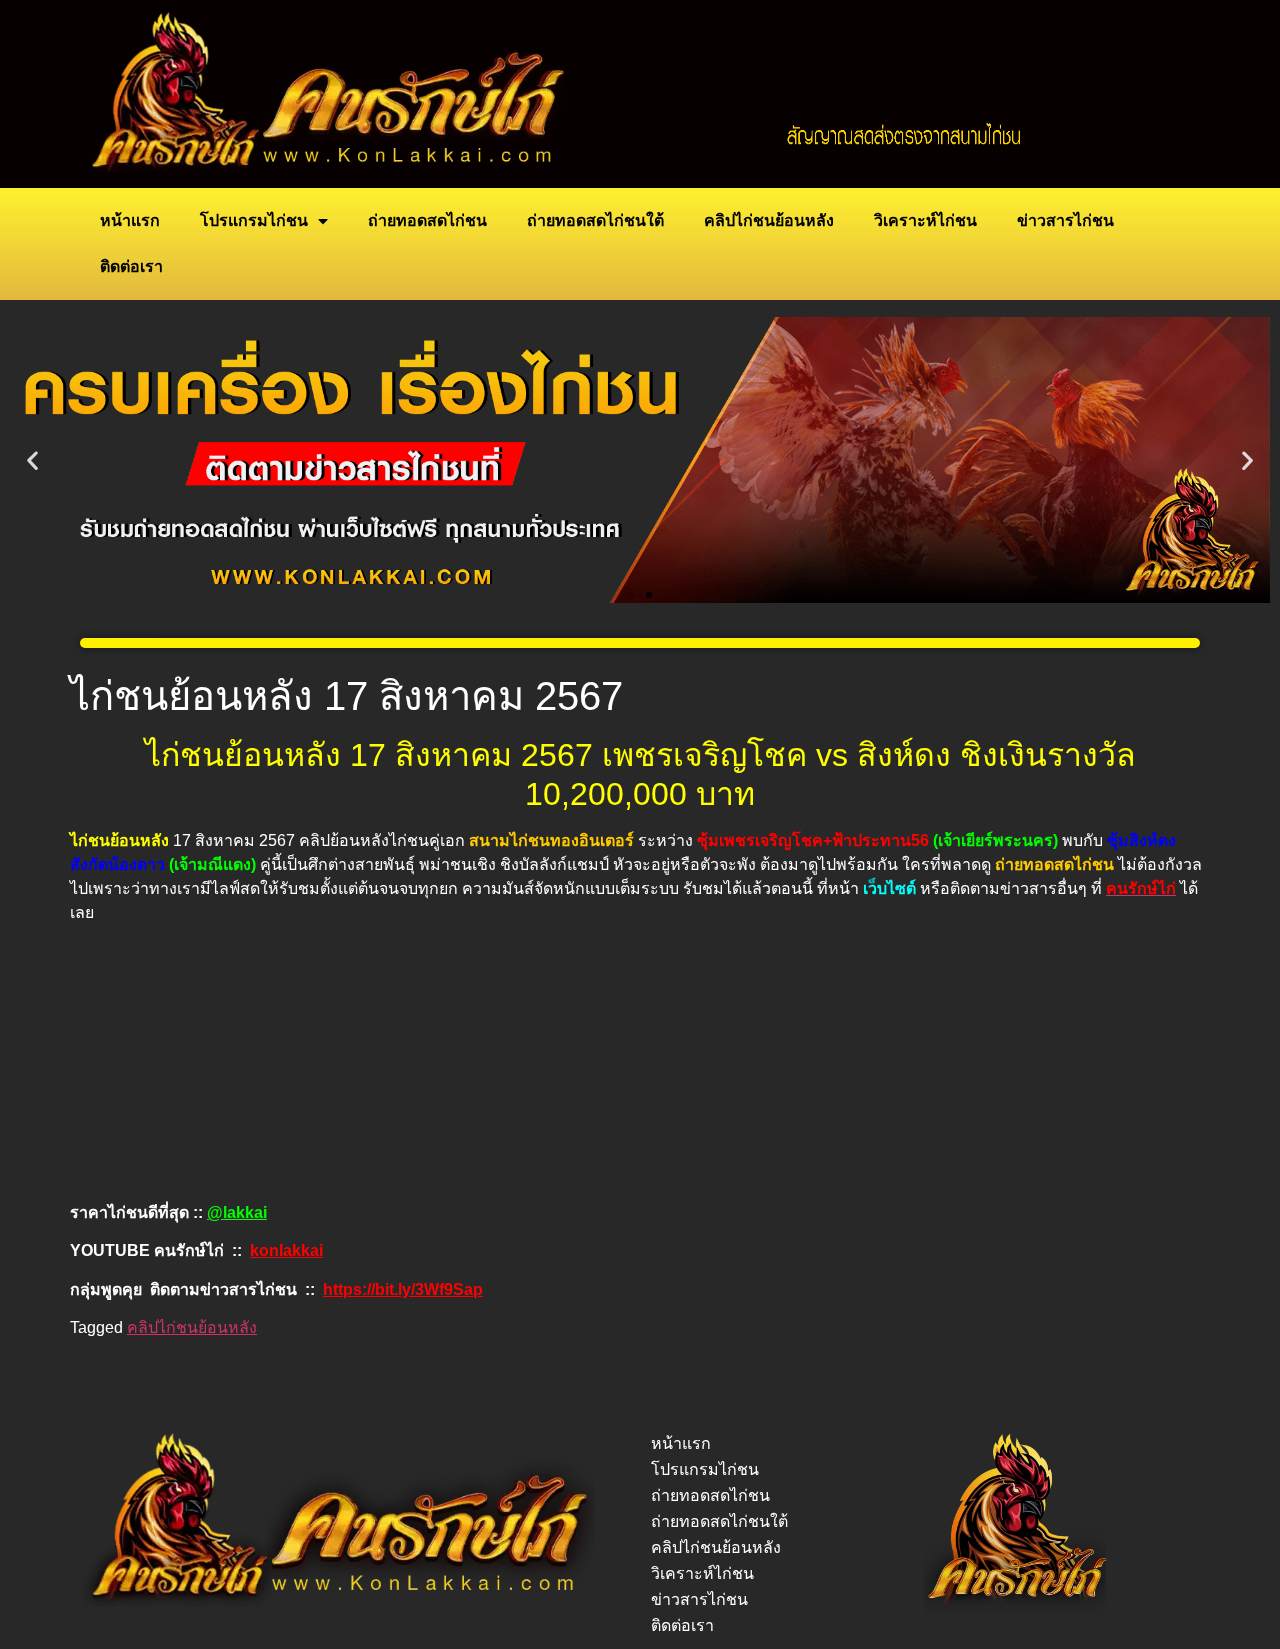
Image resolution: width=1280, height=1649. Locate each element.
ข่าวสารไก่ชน (1065, 220)
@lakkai (237, 1212)
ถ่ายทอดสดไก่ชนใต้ (595, 220)
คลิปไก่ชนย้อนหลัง (769, 220)
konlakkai (286, 1250)
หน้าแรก (130, 220)
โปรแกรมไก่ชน (254, 220)
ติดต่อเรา (131, 266)
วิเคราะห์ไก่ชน (925, 220)
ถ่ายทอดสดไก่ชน (427, 220)
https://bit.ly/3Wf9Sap (403, 1289)
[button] (32, 460)
